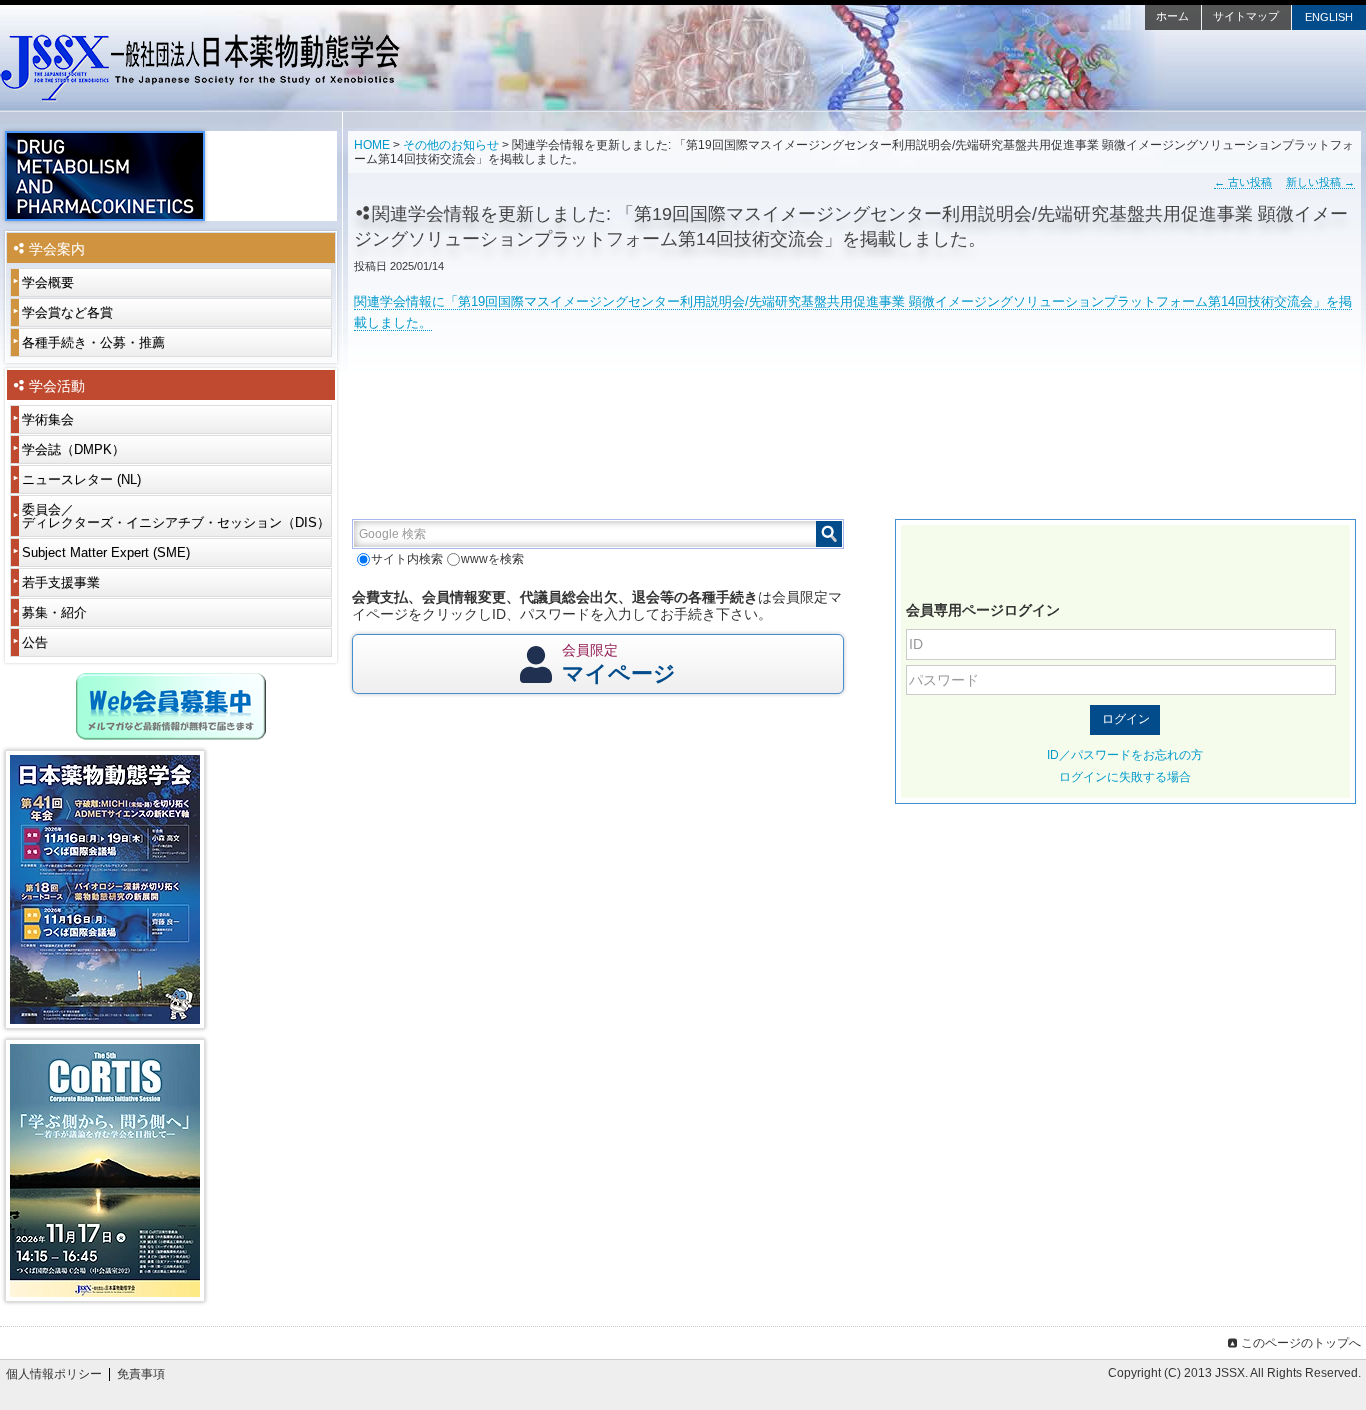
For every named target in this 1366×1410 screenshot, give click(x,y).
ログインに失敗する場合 (1125, 777)
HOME (372, 145)
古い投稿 (1243, 182)
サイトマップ (1246, 16)
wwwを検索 (492, 559)
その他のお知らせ (451, 145)
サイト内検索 (407, 559)
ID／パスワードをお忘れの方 (1125, 755)
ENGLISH (1329, 17)
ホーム (1172, 16)
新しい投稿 (1320, 182)
